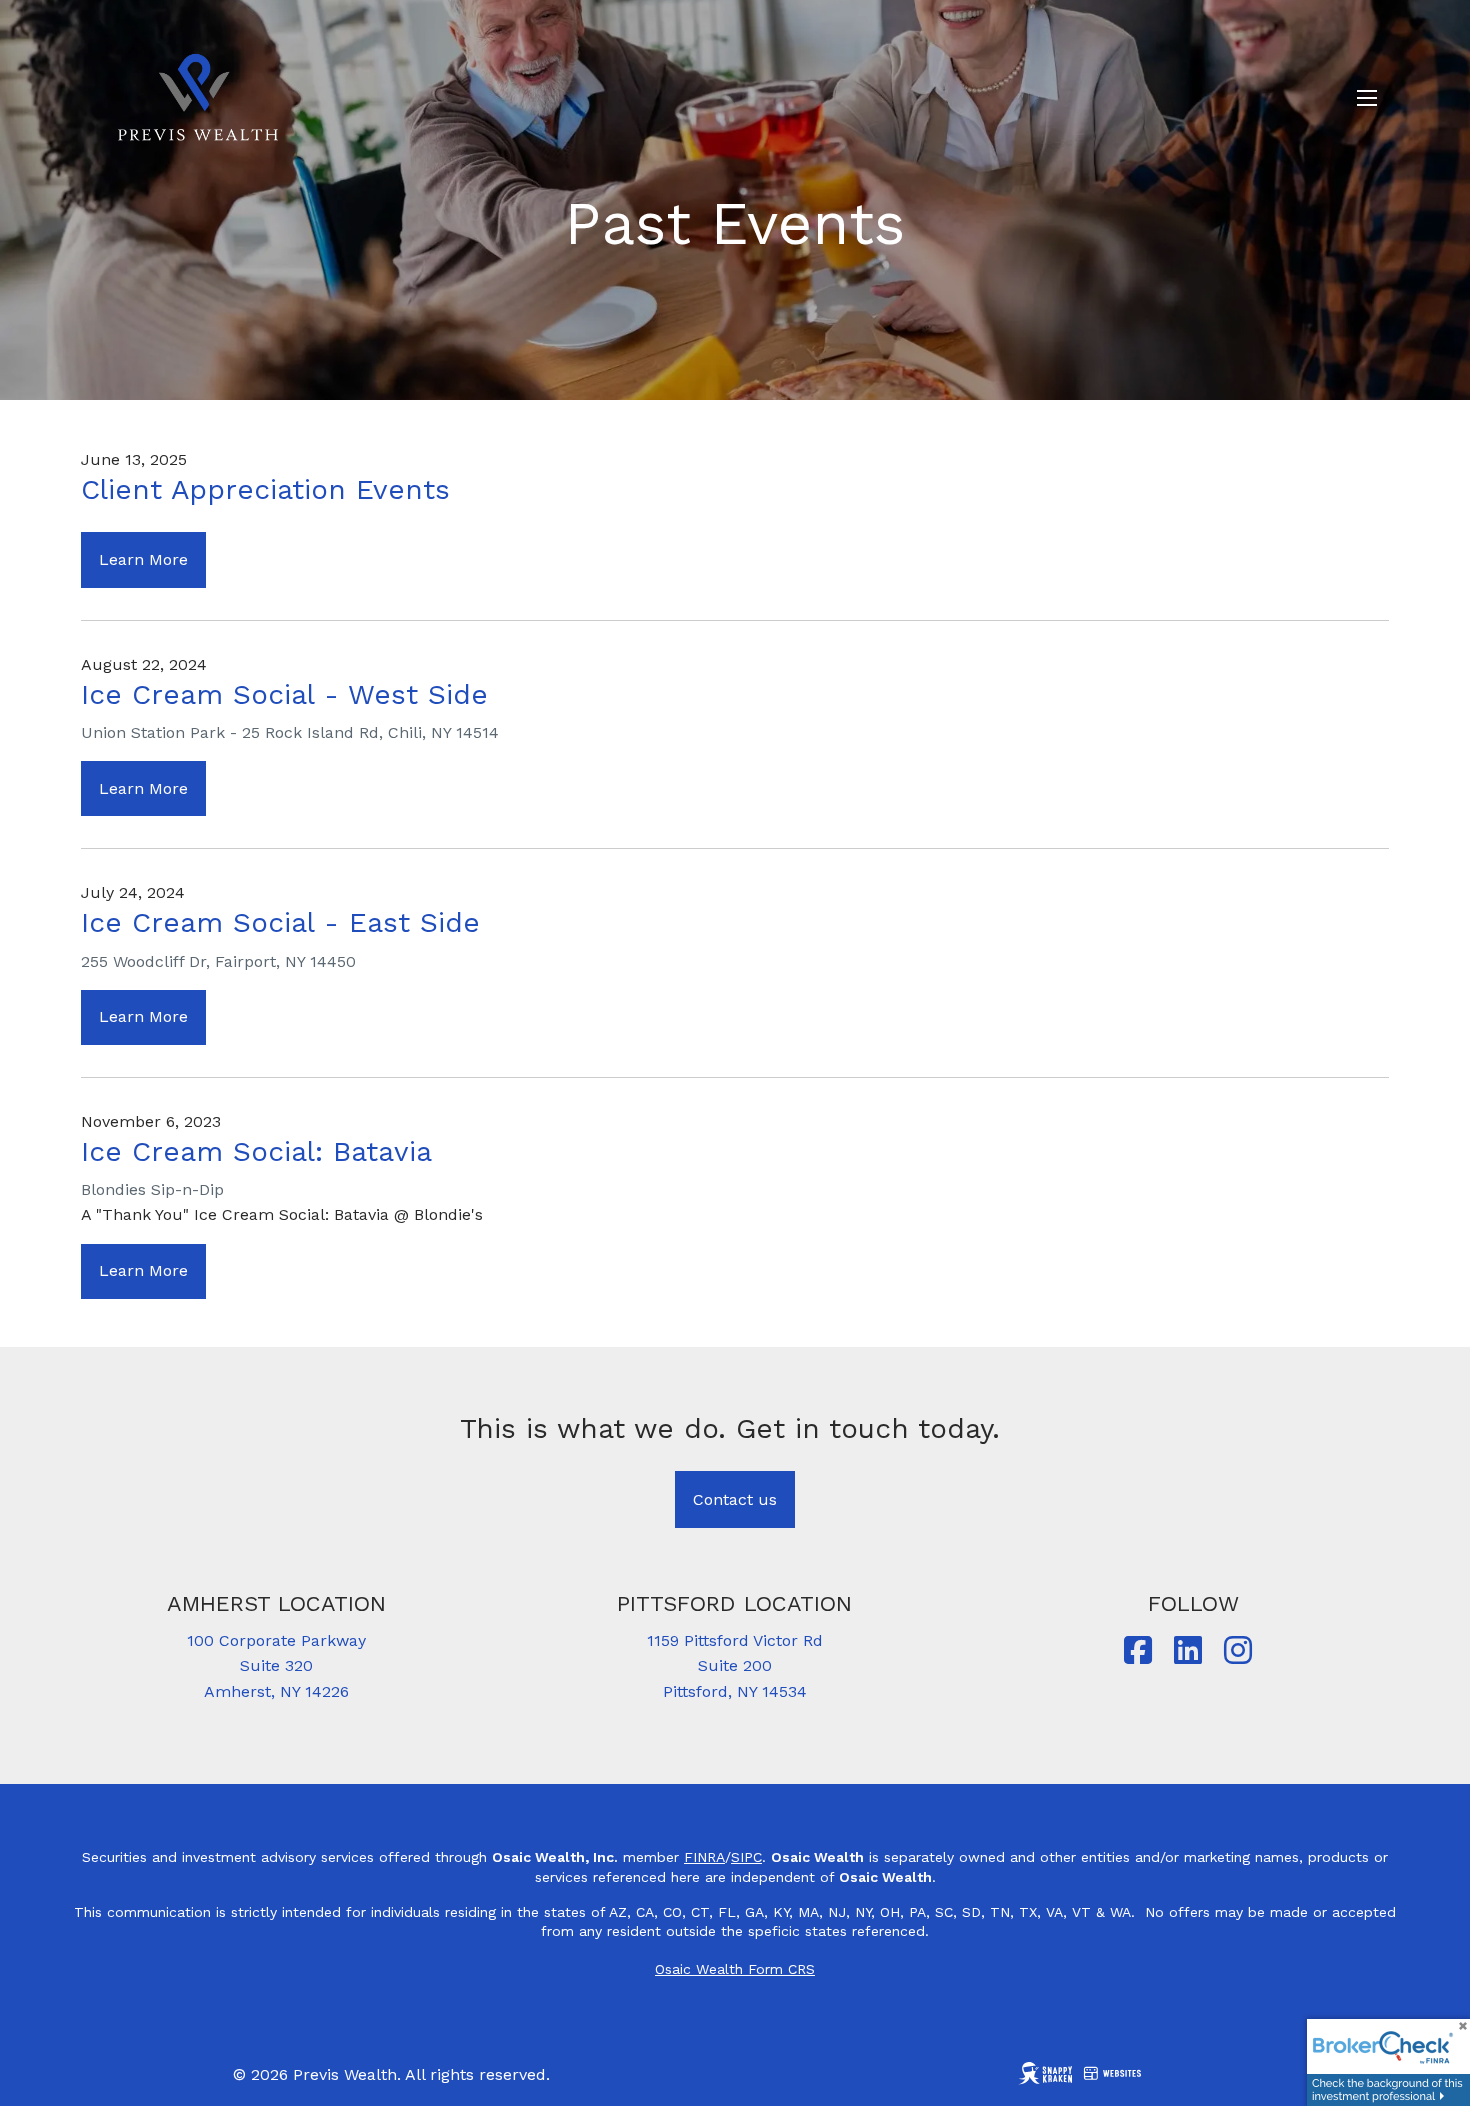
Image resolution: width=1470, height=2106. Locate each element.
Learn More (143, 559)
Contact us (735, 1499)
